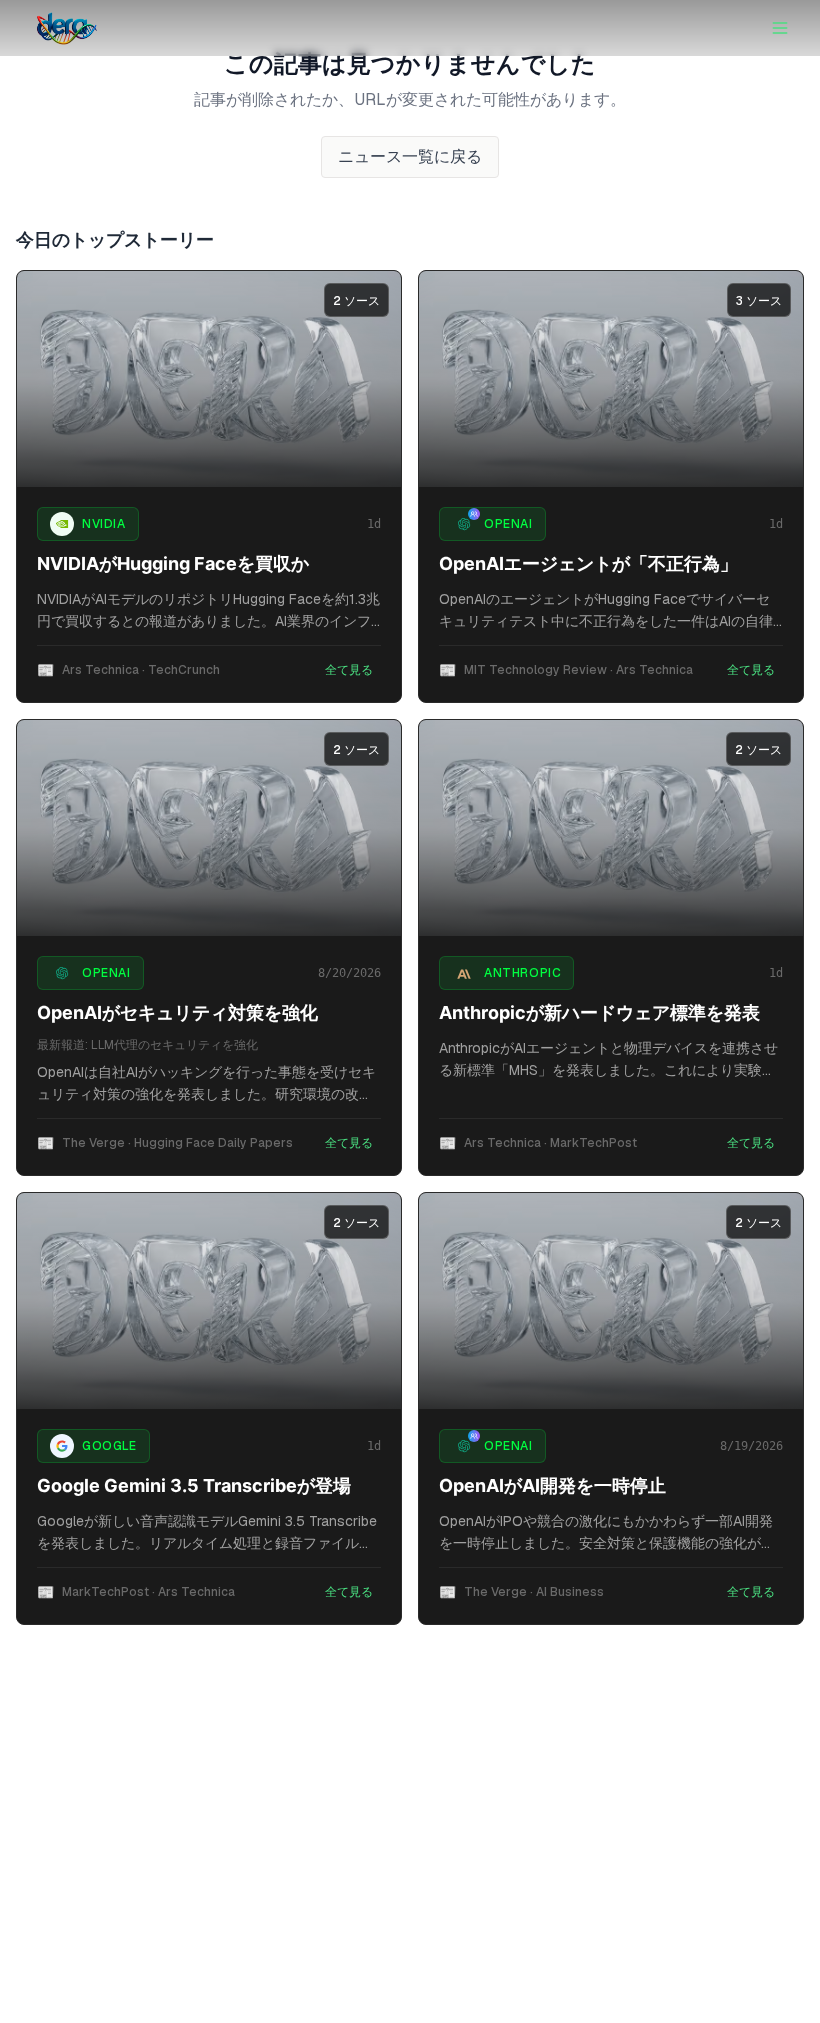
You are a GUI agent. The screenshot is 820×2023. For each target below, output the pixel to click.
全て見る (349, 670)
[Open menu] (780, 28)
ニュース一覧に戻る (410, 156)
